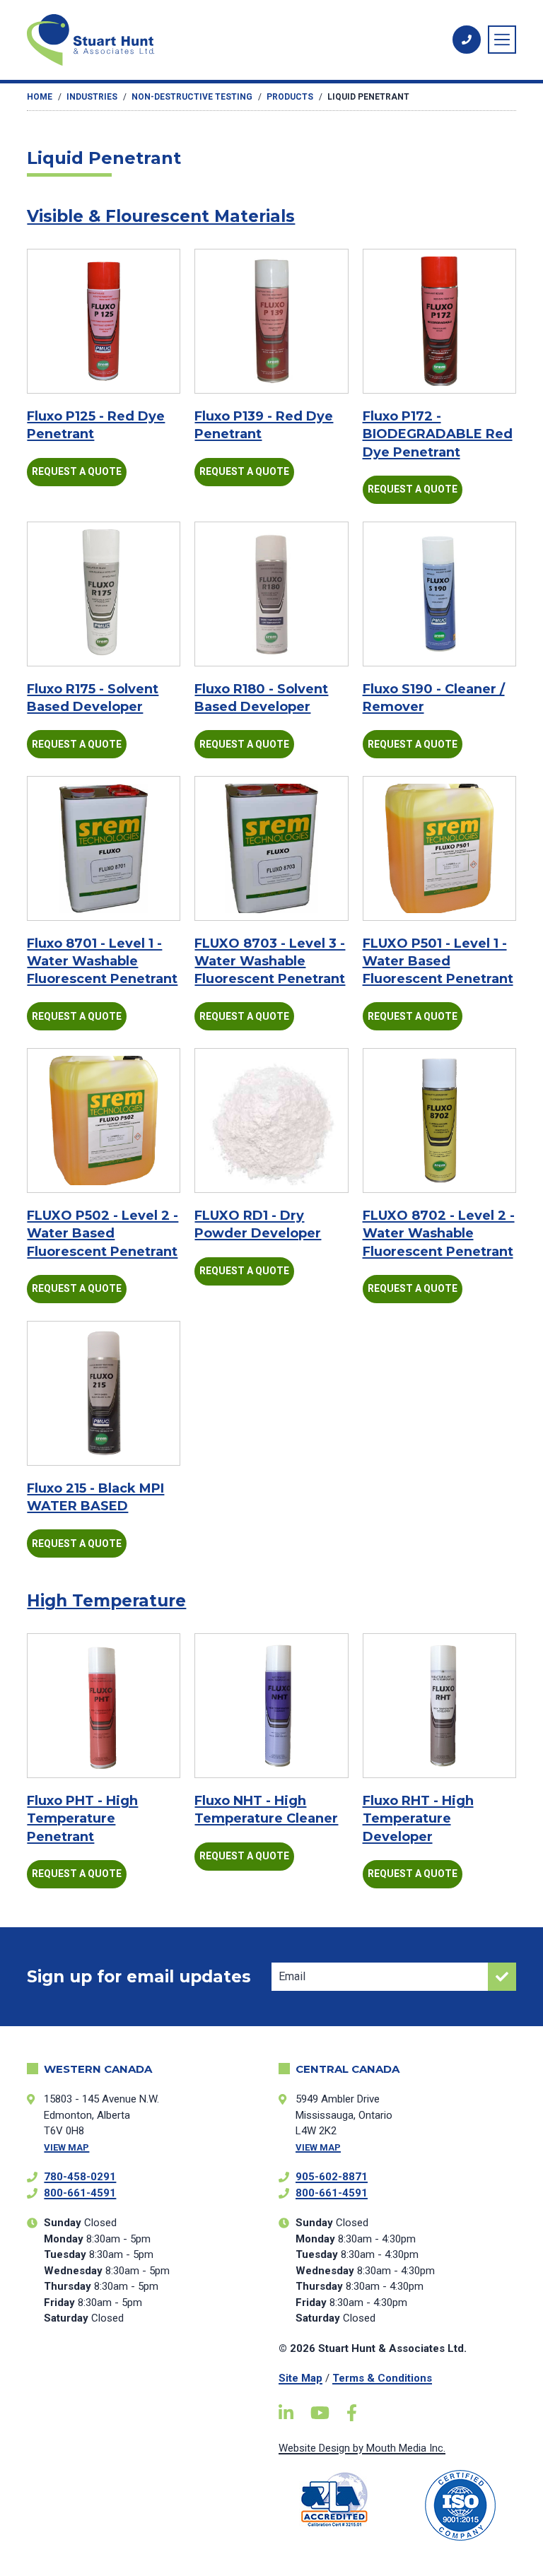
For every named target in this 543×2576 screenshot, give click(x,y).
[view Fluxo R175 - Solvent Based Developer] (104, 594)
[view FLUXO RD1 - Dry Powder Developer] (271, 1121)
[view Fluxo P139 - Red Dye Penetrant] (271, 321)
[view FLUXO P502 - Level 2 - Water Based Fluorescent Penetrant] (104, 1121)
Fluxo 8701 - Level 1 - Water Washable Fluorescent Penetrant (102, 961)
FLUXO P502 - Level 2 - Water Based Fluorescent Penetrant (103, 1233)
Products (290, 97)
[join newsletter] (502, 1977)
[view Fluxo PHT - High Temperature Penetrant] (104, 1706)
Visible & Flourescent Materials (161, 216)
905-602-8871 (332, 2177)
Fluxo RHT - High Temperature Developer (418, 1818)
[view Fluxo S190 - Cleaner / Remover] (439, 594)
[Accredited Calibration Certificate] (334, 2499)
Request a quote (77, 471)
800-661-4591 (80, 2193)
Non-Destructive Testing (192, 97)
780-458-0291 (80, 2177)
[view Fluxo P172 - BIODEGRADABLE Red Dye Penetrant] (439, 321)
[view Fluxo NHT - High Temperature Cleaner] (271, 1706)
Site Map (300, 2378)
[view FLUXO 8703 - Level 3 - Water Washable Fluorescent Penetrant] (271, 848)
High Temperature (106, 1601)
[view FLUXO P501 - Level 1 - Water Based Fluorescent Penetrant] (439, 848)
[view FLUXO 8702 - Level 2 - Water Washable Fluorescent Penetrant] (439, 1121)
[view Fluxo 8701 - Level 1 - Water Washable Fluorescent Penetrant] (104, 848)
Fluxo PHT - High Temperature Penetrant (82, 1818)
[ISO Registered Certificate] (460, 2505)
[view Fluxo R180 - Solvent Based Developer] (271, 594)
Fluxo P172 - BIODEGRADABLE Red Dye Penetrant (438, 434)
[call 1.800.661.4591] (467, 40)
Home (40, 97)
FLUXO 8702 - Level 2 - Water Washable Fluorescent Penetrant (439, 1233)
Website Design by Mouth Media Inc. (362, 2448)
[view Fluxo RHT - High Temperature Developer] (439, 1706)
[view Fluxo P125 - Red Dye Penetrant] (104, 321)
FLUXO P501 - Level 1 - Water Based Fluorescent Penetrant (438, 961)
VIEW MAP (66, 2147)
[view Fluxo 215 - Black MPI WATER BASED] (104, 1393)
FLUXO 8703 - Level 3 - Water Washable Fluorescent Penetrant (270, 961)
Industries (92, 97)
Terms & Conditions (382, 2378)
